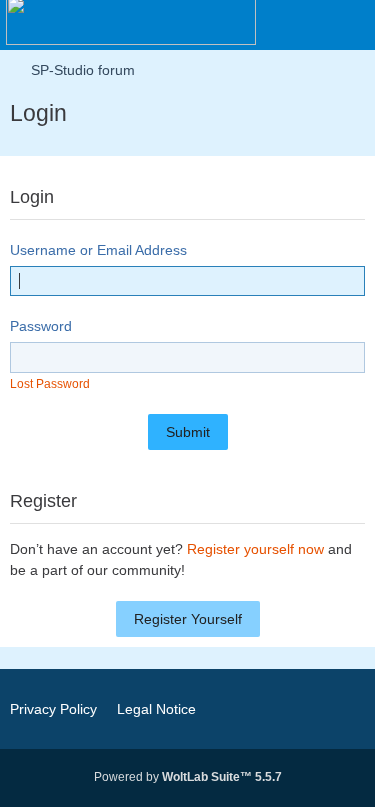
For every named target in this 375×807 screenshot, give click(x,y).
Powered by (188, 777)
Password (41, 326)
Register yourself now (255, 549)
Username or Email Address (98, 250)
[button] (249, 25)
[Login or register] (299, 25)
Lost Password (50, 384)
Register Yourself (188, 619)
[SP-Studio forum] (131, 20)
